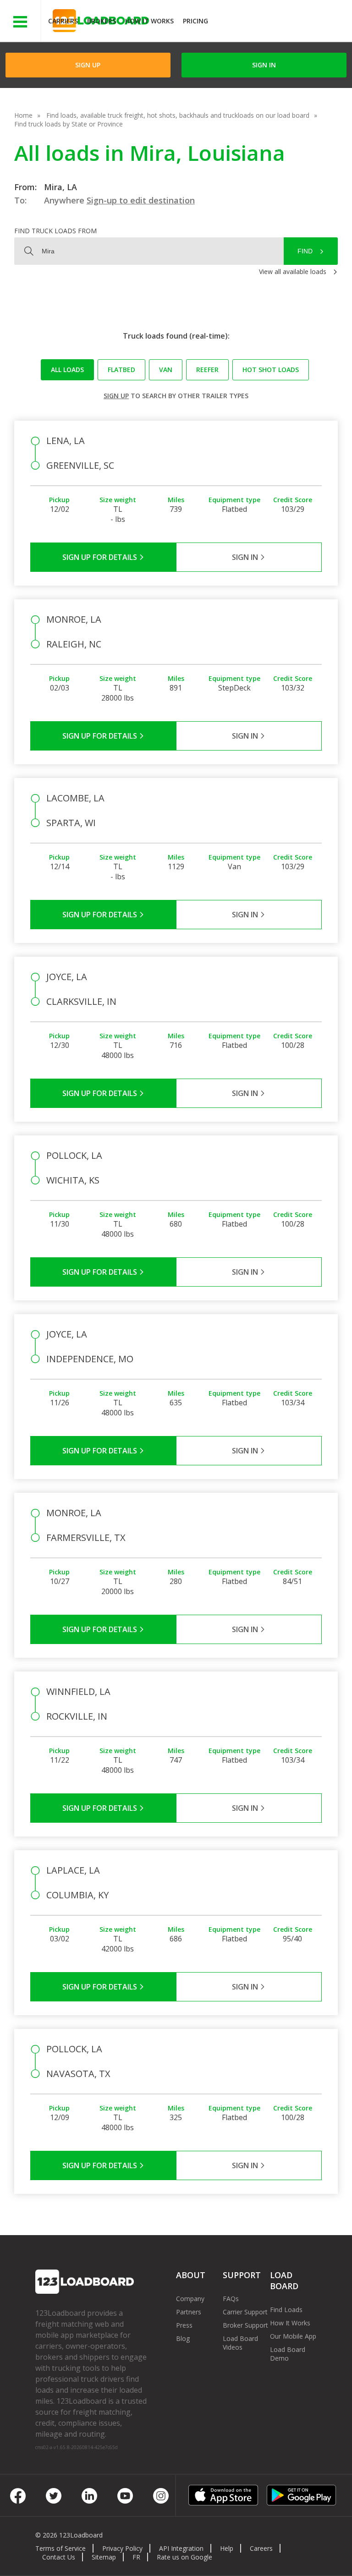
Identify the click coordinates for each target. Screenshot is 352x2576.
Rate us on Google (184, 2557)
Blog (183, 2338)
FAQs (231, 2299)
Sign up (116, 396)
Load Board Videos (240, 2343)
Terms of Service (60, 2548)
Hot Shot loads (271, 370)
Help (227, 2548)
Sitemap (104, 2557)
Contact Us (59, 2557)
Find (305, 251)
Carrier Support (245, 2312)
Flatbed (121, 370)
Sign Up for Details (101, 557)
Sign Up (88, 65)
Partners (189, 2312)
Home (23, 115)
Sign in (264, 65)
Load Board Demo (288, 2354)
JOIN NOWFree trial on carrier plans (281, 22)
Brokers (102, 21)
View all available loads (293, 271)
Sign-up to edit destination (141, 200)
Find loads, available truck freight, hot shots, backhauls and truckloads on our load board (178, 115)
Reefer (207, 370)
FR (136, 2557)
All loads (67, 370)
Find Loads (286, 2310)
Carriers (63, 21)
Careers (261, 2548)
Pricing (195, 21)
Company (190, 2299)
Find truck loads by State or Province (69, 124)
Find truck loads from (55, 231)
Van (166, 370)
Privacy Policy (122, 2548)
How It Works (149, 21)
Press (184, 2325)
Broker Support (245, 2325)
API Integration (181, 2548)
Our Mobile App (293, 2336)
